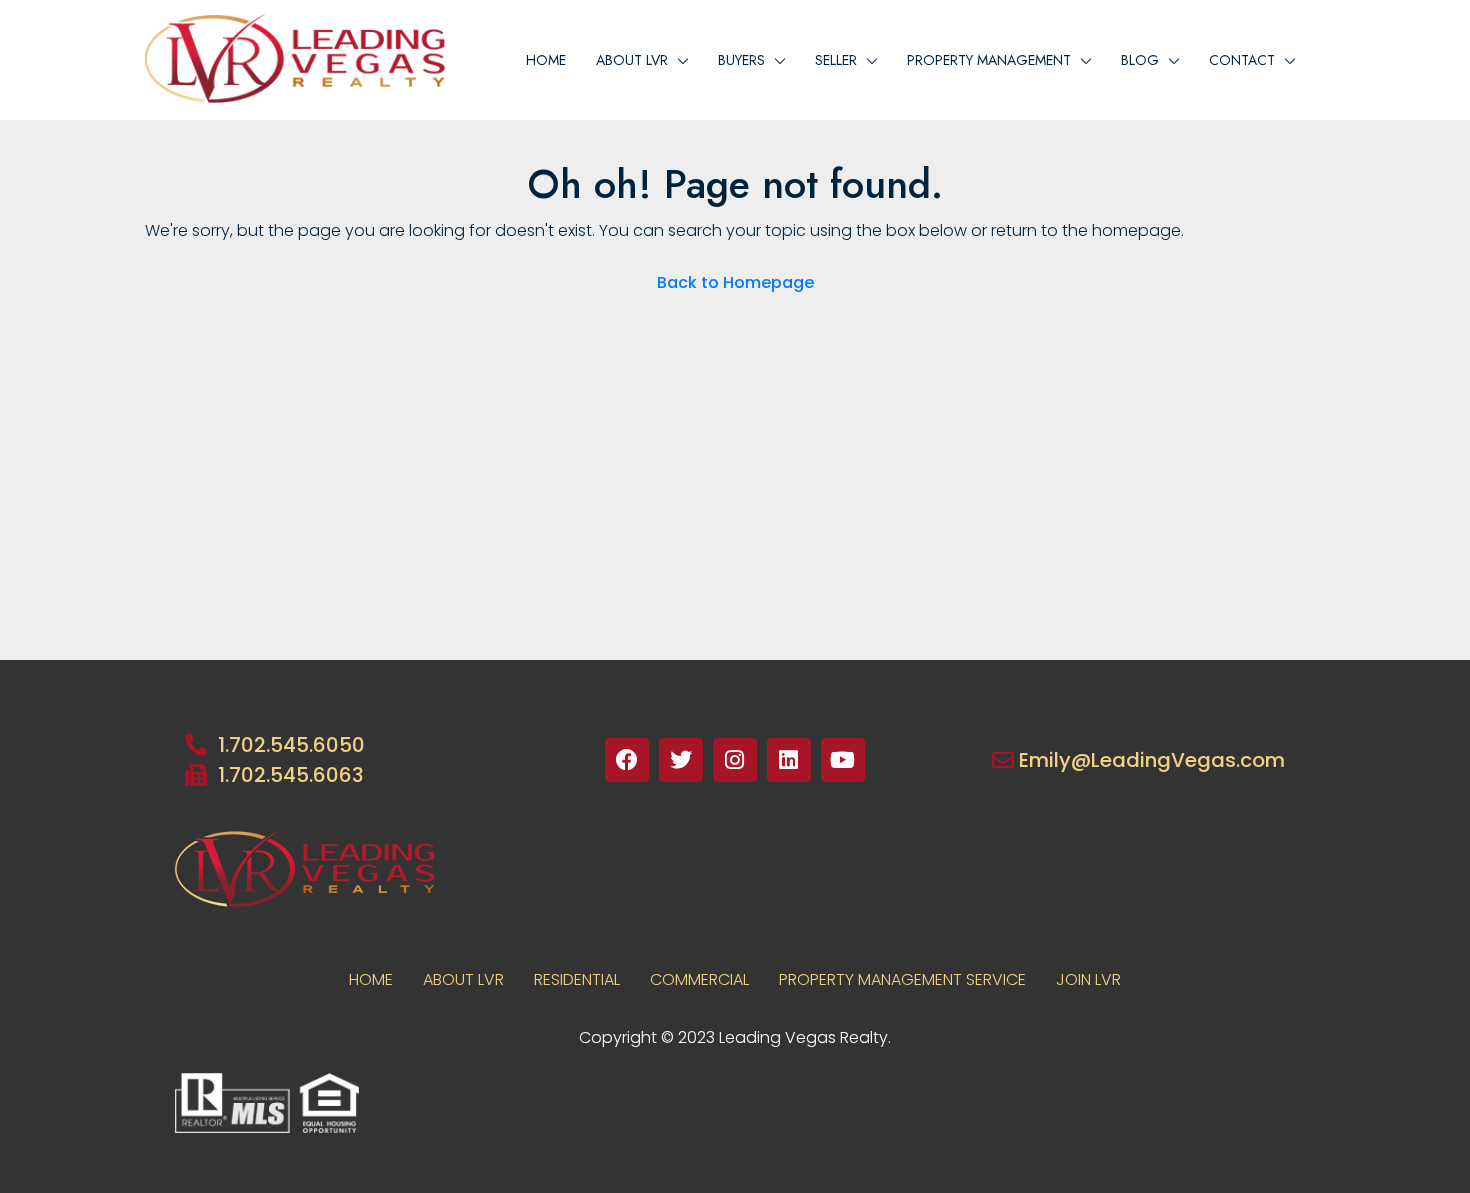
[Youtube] (843, 760)
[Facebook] (627, 760)
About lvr (632, 60)
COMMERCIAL (699, 979)
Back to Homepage (735, 282)
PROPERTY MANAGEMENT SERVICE (902, 979)
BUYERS (741, 60)
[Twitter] (681, 760)
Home (546, 60)
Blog (1140, 60)
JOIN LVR (1088, 979)
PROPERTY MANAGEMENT (989, 60)
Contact (1242, 60)
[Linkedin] (789, 760)
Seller (836, 60)
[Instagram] (735, 760)
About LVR (463, 979)
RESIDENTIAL (577, 979)
